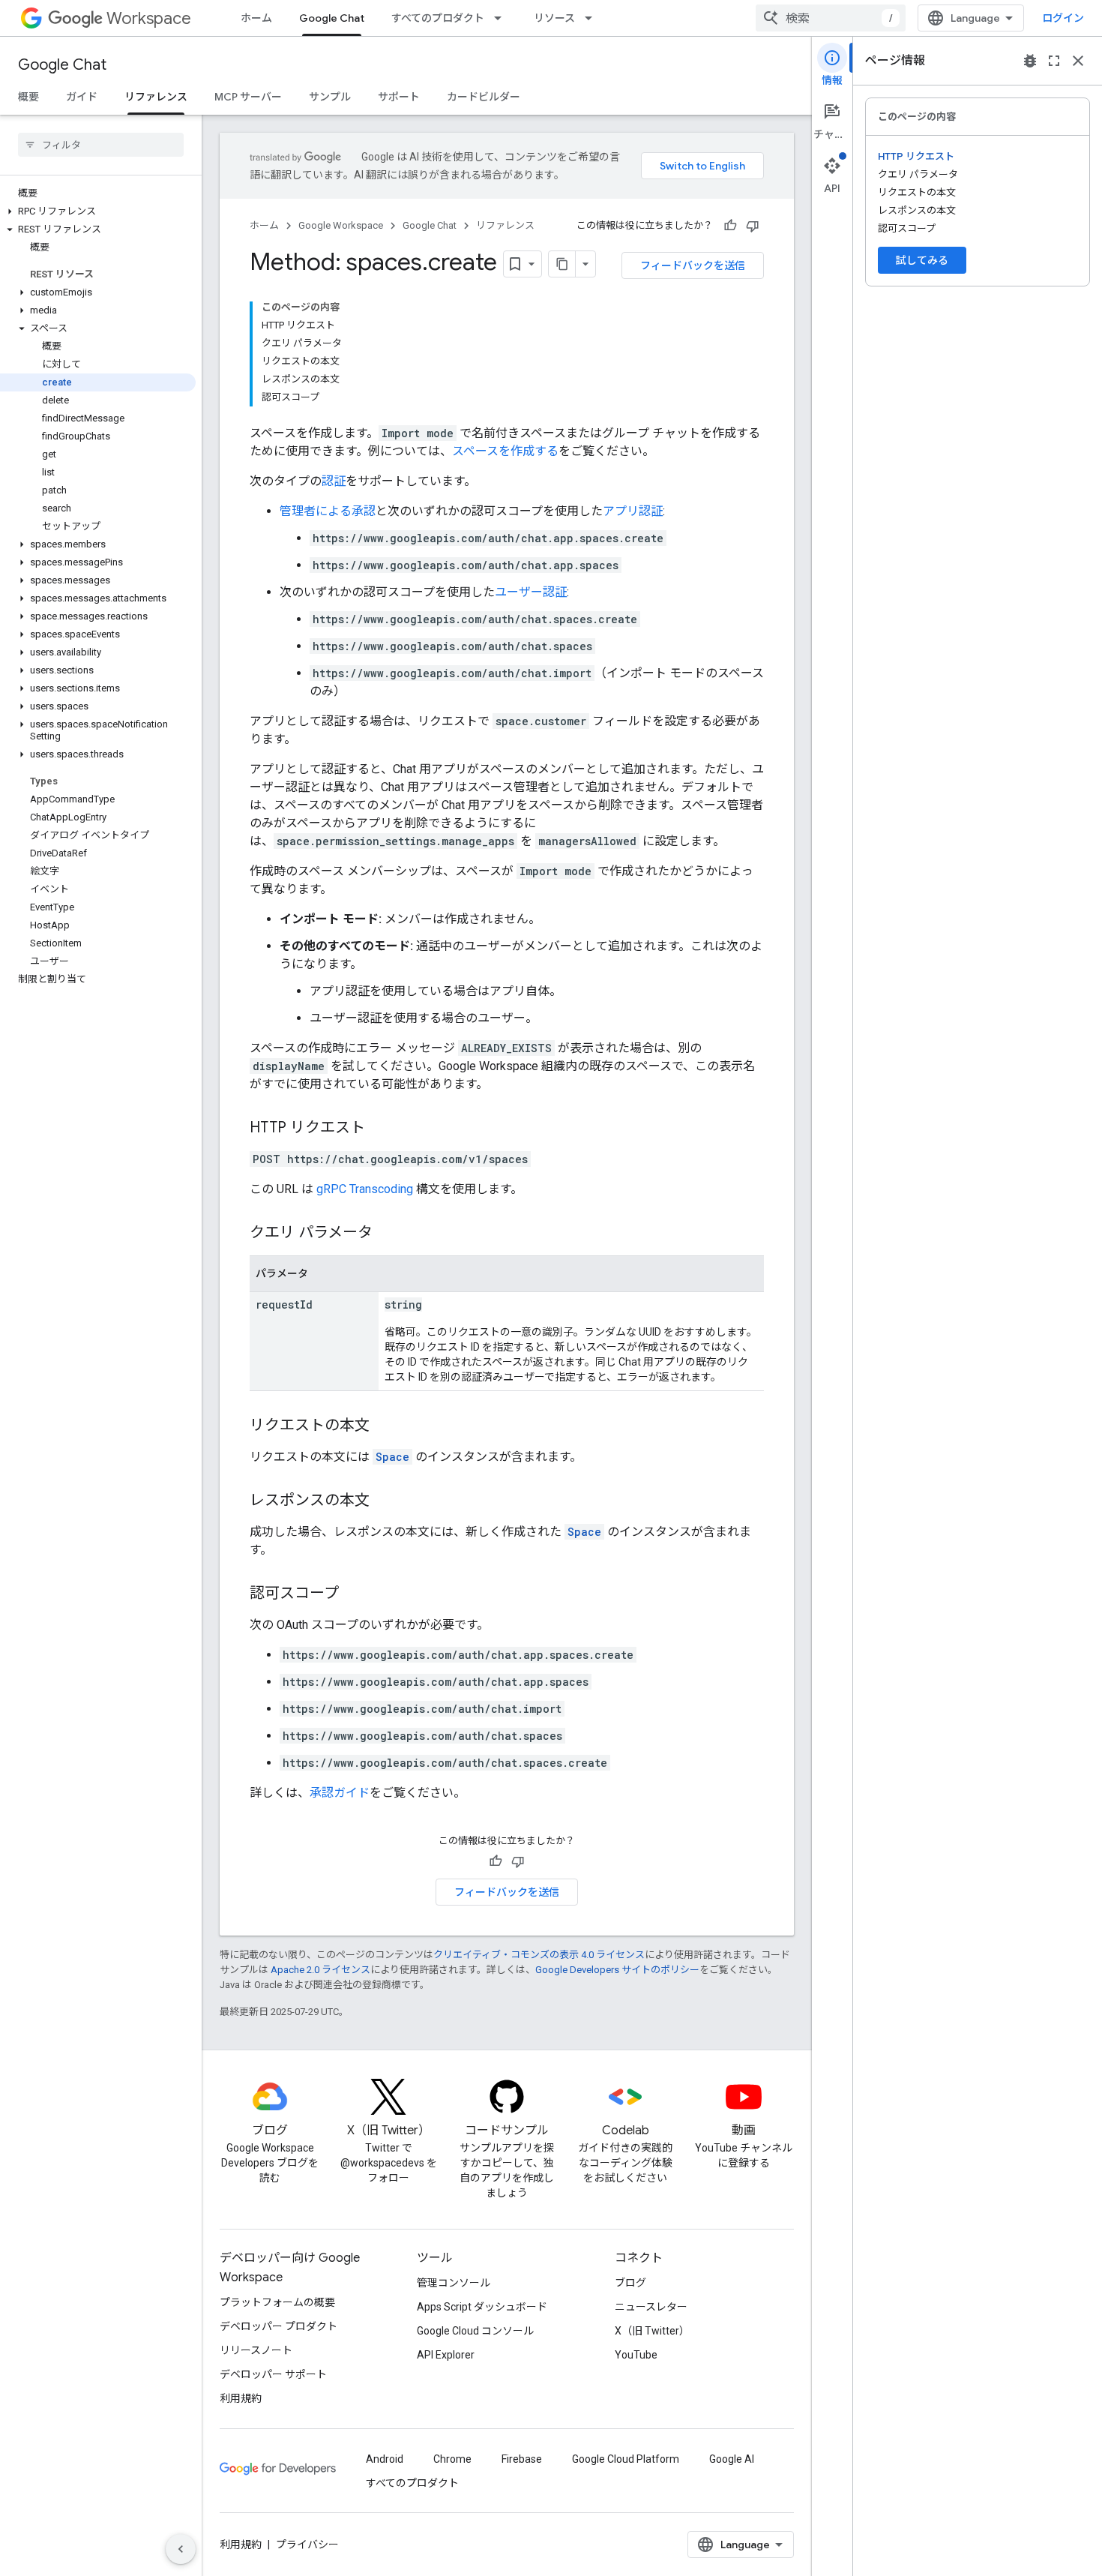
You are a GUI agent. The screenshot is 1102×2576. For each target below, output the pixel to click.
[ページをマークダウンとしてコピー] (562, 264)
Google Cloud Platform (626, 2459)
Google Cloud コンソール (475, 2331)
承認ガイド (340, 1793)
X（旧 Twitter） (652, 2331)
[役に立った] (730, 226)
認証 (334, 481)
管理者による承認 (328, 511)
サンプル (330, 97)
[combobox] (831, 18)
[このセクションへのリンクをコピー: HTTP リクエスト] (380, 1129)
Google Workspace (341, 225)
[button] (98, 211)
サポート (399, 97)
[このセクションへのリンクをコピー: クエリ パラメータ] (388, 1234)
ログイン (1063, 18)
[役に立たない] (753, 226)
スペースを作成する (505, 451)
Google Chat (332, 18)
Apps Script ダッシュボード (482, 2307)
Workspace (149, 18)
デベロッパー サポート (273, 2374)
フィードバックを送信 (693, 265)
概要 (28, 97)
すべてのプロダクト (438, 18)
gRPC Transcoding (365, 1189)
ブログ (630, 2283)
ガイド (82, 97)
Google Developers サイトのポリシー (617, 1970)
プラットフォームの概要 (277, 2302)
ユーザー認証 (531, 592)
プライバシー (307, 2545)
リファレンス (156, 97)
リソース (554, 18)
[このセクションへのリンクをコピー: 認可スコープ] (354, 1594)
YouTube (636, 2355)
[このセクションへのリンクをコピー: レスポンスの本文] (385, 1501)
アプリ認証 (633, 511)
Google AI (732, 2459)
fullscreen (1054, 61)
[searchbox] (101, 145)
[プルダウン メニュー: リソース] (593, 18)
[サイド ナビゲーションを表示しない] (181, 2549)
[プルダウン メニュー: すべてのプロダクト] (502, 18)
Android (385, 2459)
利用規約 (241, 2398)
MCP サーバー (248, 97)
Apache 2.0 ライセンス (320, 1970)
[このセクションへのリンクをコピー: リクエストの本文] (385, 1426)
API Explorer (446, 2355)
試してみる (922, 260)
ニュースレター (651, 2307)
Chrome (452, 2459)
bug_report (1030, 61)
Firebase (522, 2459)
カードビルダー (484, 97)
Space (392, 1457)
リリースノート (256, 2350)
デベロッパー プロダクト (278, 2326)
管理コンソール (454, 2283)
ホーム (256, 18)
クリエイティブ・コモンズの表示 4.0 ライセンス (539, 1955)
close (1078, 61)
